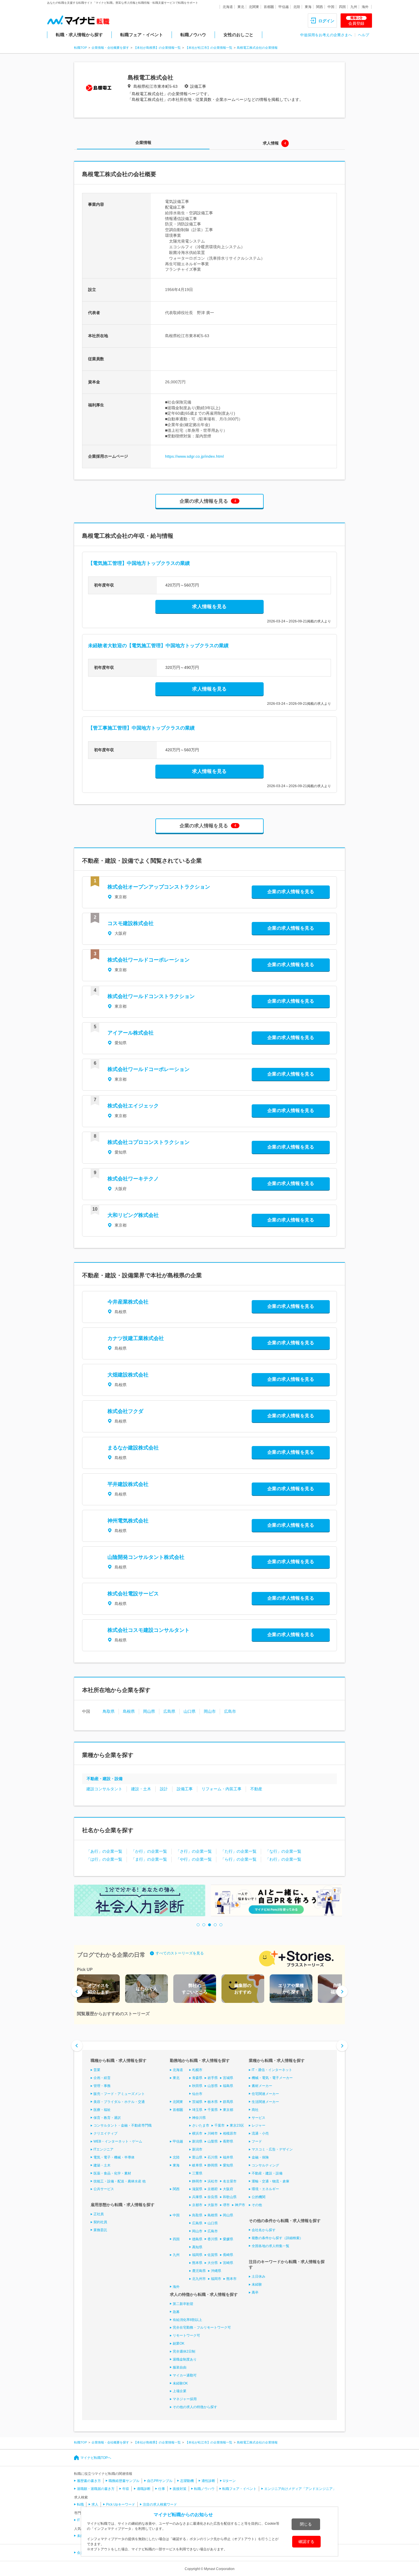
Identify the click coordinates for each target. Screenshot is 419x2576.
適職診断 (144, 2489)
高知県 (197, 2247)
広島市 (230, 1711)
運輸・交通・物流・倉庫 (270, 2181)
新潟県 (197, 2141)
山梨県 (213, 2141)
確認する (306, 2542)
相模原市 (230, 2133)
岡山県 (149, 1711)
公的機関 (259, 2197)
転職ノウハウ (193, 35)
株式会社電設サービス (133, 1594)
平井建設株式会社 (128, 1484)
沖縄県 (216, 2271)
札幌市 (197, 2070)
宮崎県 (228, 2263)
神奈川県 (199, 2118)
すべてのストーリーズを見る (180, 1953)
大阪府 (228, 2189)
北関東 (254, 7)
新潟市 (197, 2149)
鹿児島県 (199, 2271)
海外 (365, 7)
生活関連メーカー (265, 2102)
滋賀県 (197, 2189)
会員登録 (356, 21)
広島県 (169, 1711)
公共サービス (104, 2189)
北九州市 (199, 2279)
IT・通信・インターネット (272, 2070)
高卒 (255, 2292)
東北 (241, 7)
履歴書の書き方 (89, 2481)
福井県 (228, 2157)
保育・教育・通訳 (107, 2118)
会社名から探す (264, 2230)
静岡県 (213, 2165)
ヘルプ (364, 35)
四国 (342, 7)
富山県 (197, 2157)
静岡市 (197, 2181)
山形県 (213, 2086)
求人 (95, 2504)
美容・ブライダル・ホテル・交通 (119, 2102)
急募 (176, 2312)
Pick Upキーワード (121, 2504)
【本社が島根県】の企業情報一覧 (157, 48)
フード (257, 2141)
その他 (257, 2205)
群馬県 (228, 2102)
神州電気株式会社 (128, 1521)
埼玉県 (197, 2110)
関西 (320, 7)
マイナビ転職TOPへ (96, 2458)
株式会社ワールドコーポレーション (151, 960)
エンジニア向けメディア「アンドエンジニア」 (300, 2489)
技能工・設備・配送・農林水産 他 (120, 2181)
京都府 (213, 2189)
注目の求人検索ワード (160, 2504)
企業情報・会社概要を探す (110, 48)
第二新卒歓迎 (183, 2304)
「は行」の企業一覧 (104, 1859)
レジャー (259, 2125)
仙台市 (197, 2094)
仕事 (162, 2489)
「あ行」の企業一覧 (104, 1851)
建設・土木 (141, 1789)
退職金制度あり (185, 2359)
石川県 (213, 2157)
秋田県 (197, 2086)
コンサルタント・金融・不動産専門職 (123, 2125)
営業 (97, 2070)
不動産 (256, 1789)
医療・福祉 (102, 2110)
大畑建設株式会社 (128, 1375)
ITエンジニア (103, 2149)
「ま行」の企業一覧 (149, 1859)
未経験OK (180, 2383)
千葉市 (219, 2125)
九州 (354, 7)
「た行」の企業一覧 (239, 1851)
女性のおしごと (238, 35)
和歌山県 (230, 2197)
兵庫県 (197, 2197)
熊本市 (231, 2279)
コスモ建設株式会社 (131, 923)
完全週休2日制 (184, 2351)
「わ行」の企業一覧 (283, 1859)
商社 (255, 2110)
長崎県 (228, 2255)
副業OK (179, 2343)
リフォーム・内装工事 (221, 1789)
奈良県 (213, 2197)
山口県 (190, 1711)
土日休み (259, 2276)
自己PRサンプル (160, 2481)
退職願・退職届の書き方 (96, 2489)
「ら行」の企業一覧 (239, 1859)
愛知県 (228, 2165)
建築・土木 (102, 2165)
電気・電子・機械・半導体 (114, 2157)
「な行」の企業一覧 (283, 1851)
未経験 (257, 2284)
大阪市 (213, 2205)
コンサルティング (265, 2165)
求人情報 (271, 143)
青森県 (197, 2078)
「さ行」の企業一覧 (194, 1851)
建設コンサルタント (104, 1789)
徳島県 (197, 2239)
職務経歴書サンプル (124, 2481)
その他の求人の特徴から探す (195, 2407)
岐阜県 (197, 2165)
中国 (331, 7)
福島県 (228, 2086)
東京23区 (237, 2125)
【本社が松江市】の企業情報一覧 (209, 48)
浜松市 (213, 2181)
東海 (308, 7)
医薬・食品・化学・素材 (112, 2173)
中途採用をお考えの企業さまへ (326, 35)
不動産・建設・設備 (105, 1779)
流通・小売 (260, 2133)
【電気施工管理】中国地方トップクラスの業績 (139, 563)
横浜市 (197, 2133)
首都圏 (269, 7)
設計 (164, 1789)
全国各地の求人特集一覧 (270, 2246)
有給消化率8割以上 (187, 2320)
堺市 (226, 2205)
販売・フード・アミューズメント (119, 2094)
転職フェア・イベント (142, 35)
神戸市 (240, 2205)
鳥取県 (109, 1711)
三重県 (197, 2173)
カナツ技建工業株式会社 (136, 1338)
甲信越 (284, 7)
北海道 (228, 7)
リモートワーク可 (186, 2335)
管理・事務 (102, 2086)
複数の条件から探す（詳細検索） (277, 2238)
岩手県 (213, 2078)
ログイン (326, 21)
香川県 (213, 2239)
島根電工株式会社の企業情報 (257, 48)
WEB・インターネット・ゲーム (118, 2141)
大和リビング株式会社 (133, 1215)
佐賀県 (213, 2255)
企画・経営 (102, 2078)
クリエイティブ (105, 2133)
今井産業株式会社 (128, 1302)
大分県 (213, 2263)
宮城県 (228, 2078)
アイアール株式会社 (131, 1033)
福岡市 (216, 2279)
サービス (259, 2118)
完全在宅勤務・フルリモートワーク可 (202, 2327)
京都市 (197, 2205)
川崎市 (213, 2133)
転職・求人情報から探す (79, 35)
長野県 (228, 2141)
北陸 (297, 7)
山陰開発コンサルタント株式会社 (146, 1557)
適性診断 (208, 2481)
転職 (80, 2504)
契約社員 (100, 2222)
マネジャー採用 (185, 2399)
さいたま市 (201, 2125)
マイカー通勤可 (185, 2375)
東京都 (228, 2110)
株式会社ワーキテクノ (133, 1179)
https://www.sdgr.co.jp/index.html (194, 456)
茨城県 (197, 2102)
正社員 (99, 2214)
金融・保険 (260, 2157)
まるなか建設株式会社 (133, 1448)
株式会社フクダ (125, 1411)
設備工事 (185, 1789)
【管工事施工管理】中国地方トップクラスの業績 (141, 728)
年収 (126, 2489)
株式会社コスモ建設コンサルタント (149, 1630)
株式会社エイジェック (133, 1106)
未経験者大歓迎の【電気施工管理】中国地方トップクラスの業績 (158, 646)
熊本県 (197, 2263)
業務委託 (100, 2230)
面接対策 (180, 2489)
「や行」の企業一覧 (194, 1859)
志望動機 (187, 2481)
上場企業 (180, 2391)
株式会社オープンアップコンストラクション (159, 887)
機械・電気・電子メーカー (272, 2078)
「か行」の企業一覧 (149, 1851)
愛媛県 (228, 2239)
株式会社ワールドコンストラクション (151, 996)
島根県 (129, 1711)
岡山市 (210, 1711)
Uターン (229, 2481)
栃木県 (213, 2102)
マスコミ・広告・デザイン (272, 2149)
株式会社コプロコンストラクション (149, 1142)
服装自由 (180, 2367)
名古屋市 (230, 2181)
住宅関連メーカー (265, 2094)
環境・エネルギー (265, 2189)
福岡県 (197, 2255)
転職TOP (81, 48)
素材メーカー (262, 2086)
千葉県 (213, 2110)
